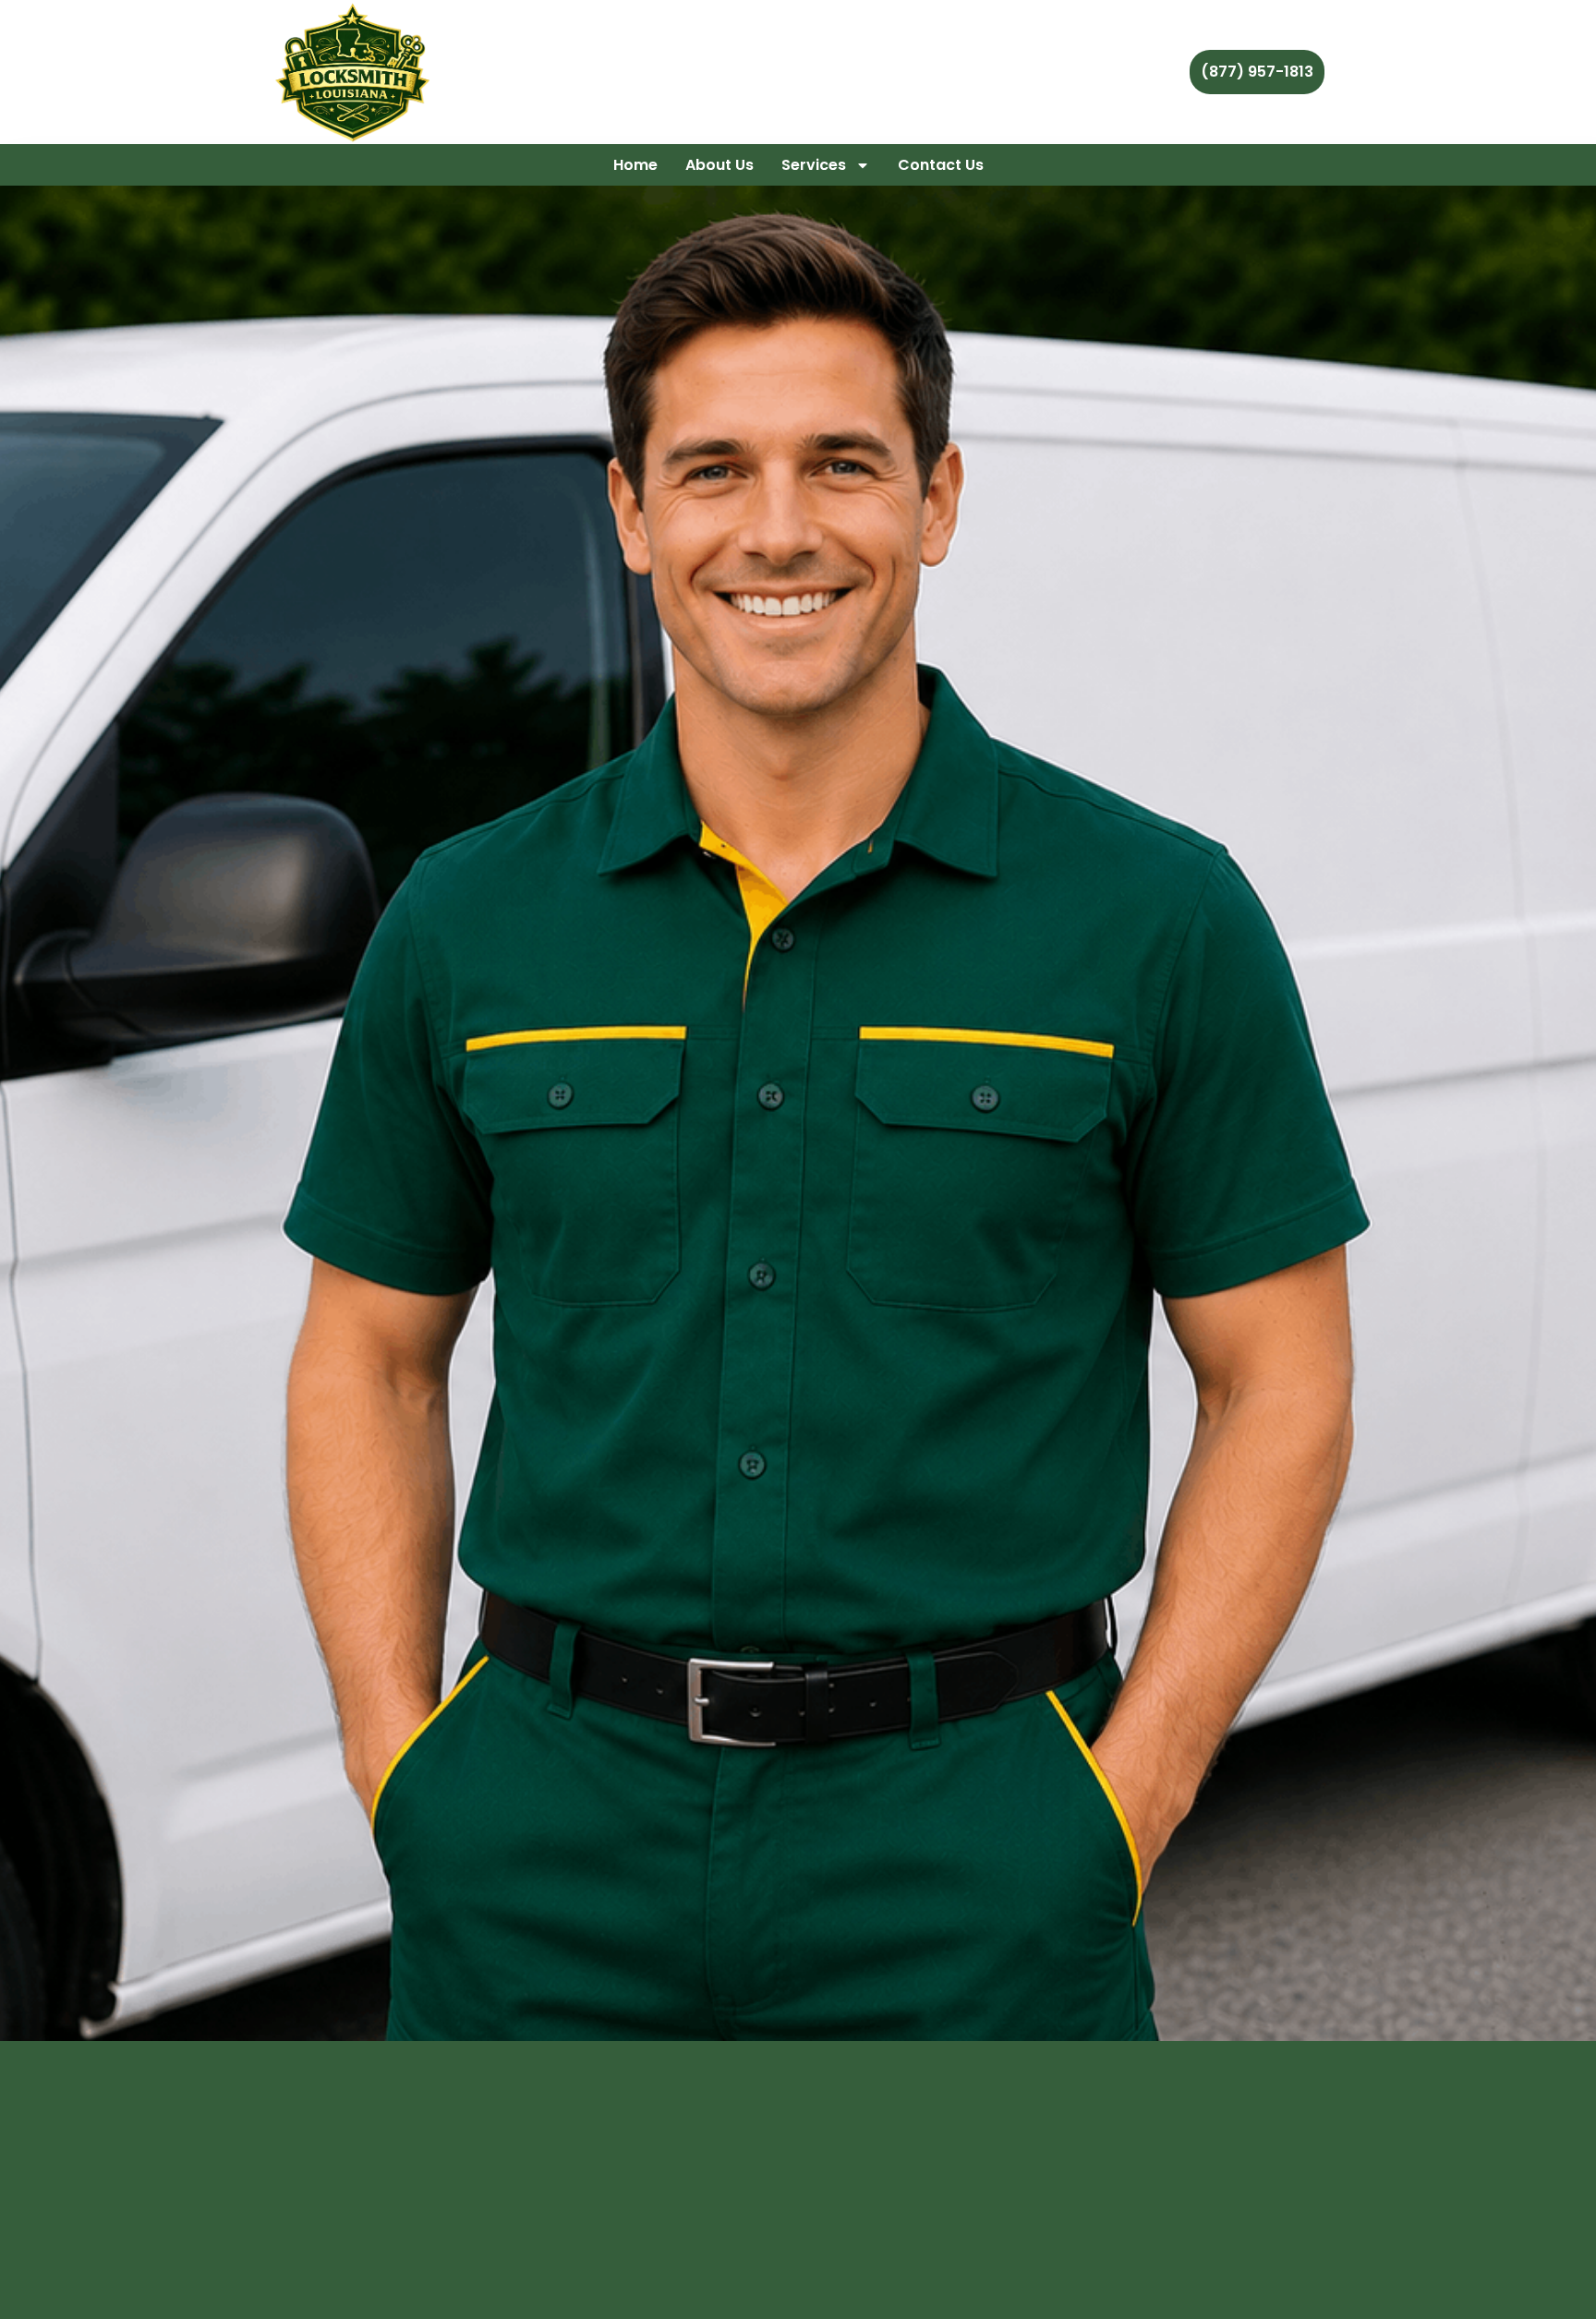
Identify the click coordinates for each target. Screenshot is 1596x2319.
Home (635, 165)
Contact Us (941, 165)
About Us (719, 165)
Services (814, 165)
